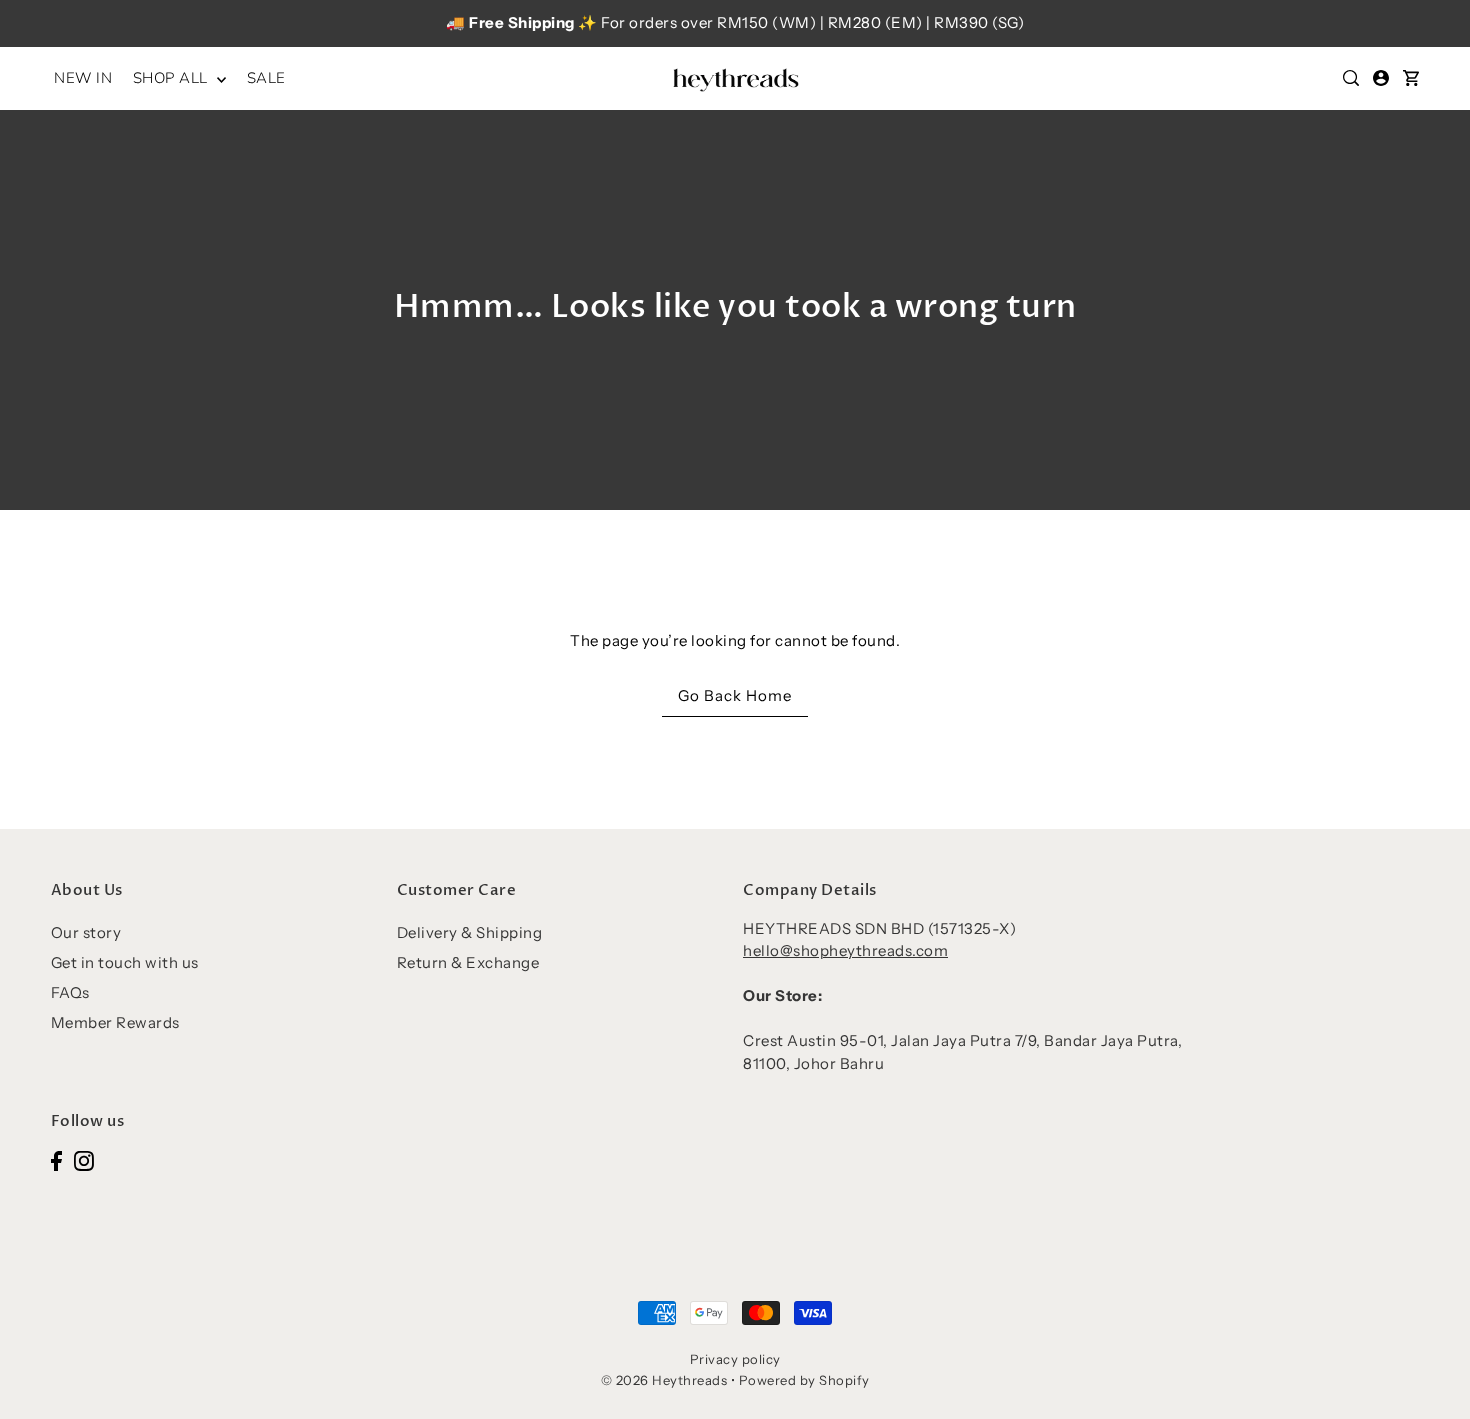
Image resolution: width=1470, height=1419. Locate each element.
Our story (86, 932)
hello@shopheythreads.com (845, 950)
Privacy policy (735, 1359)
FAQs (70, 992)
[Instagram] (84, 1159)
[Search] (1351, 78)
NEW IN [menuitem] (83, 78)
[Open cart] (1411, 78)
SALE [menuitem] (266, 78)
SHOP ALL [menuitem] (173, 78)
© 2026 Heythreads (664, 1380)
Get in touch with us (125, 962)
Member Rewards (115, 1022)
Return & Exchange (468, 962)
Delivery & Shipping (470, 932)
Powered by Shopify (804, 1380)
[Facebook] (56, 1159)
